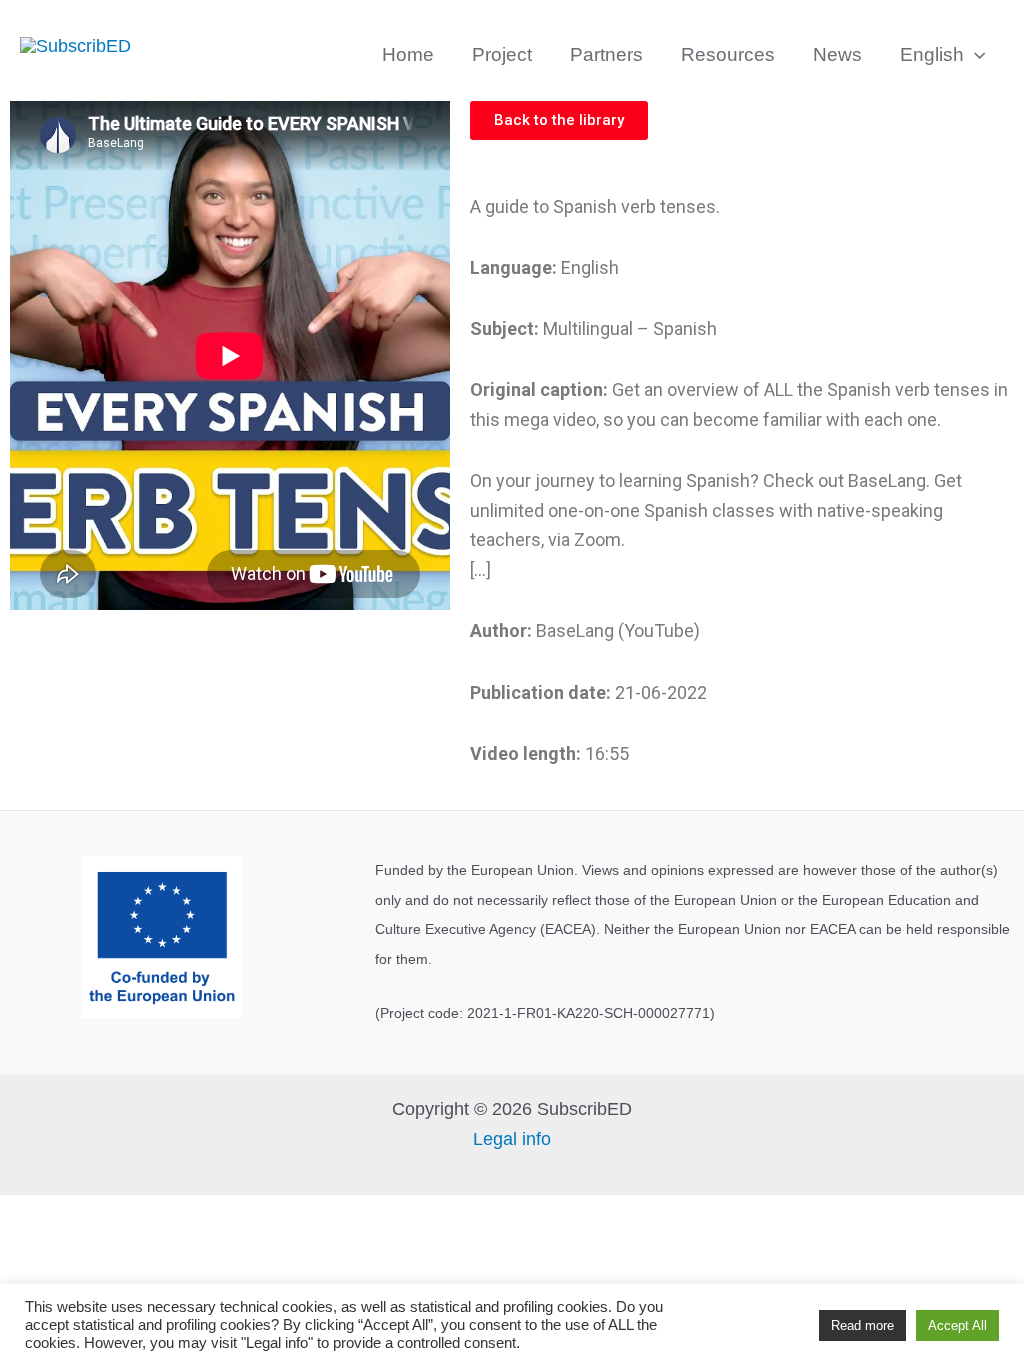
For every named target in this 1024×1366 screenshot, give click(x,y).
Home (408, 54)
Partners (606, 54)
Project (502, 54)
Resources (728, 54)
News (837, 54)
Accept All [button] (957, 1325)
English (932, 54)
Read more (862, 1325)
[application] (974, 55)
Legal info (512, 1139)
